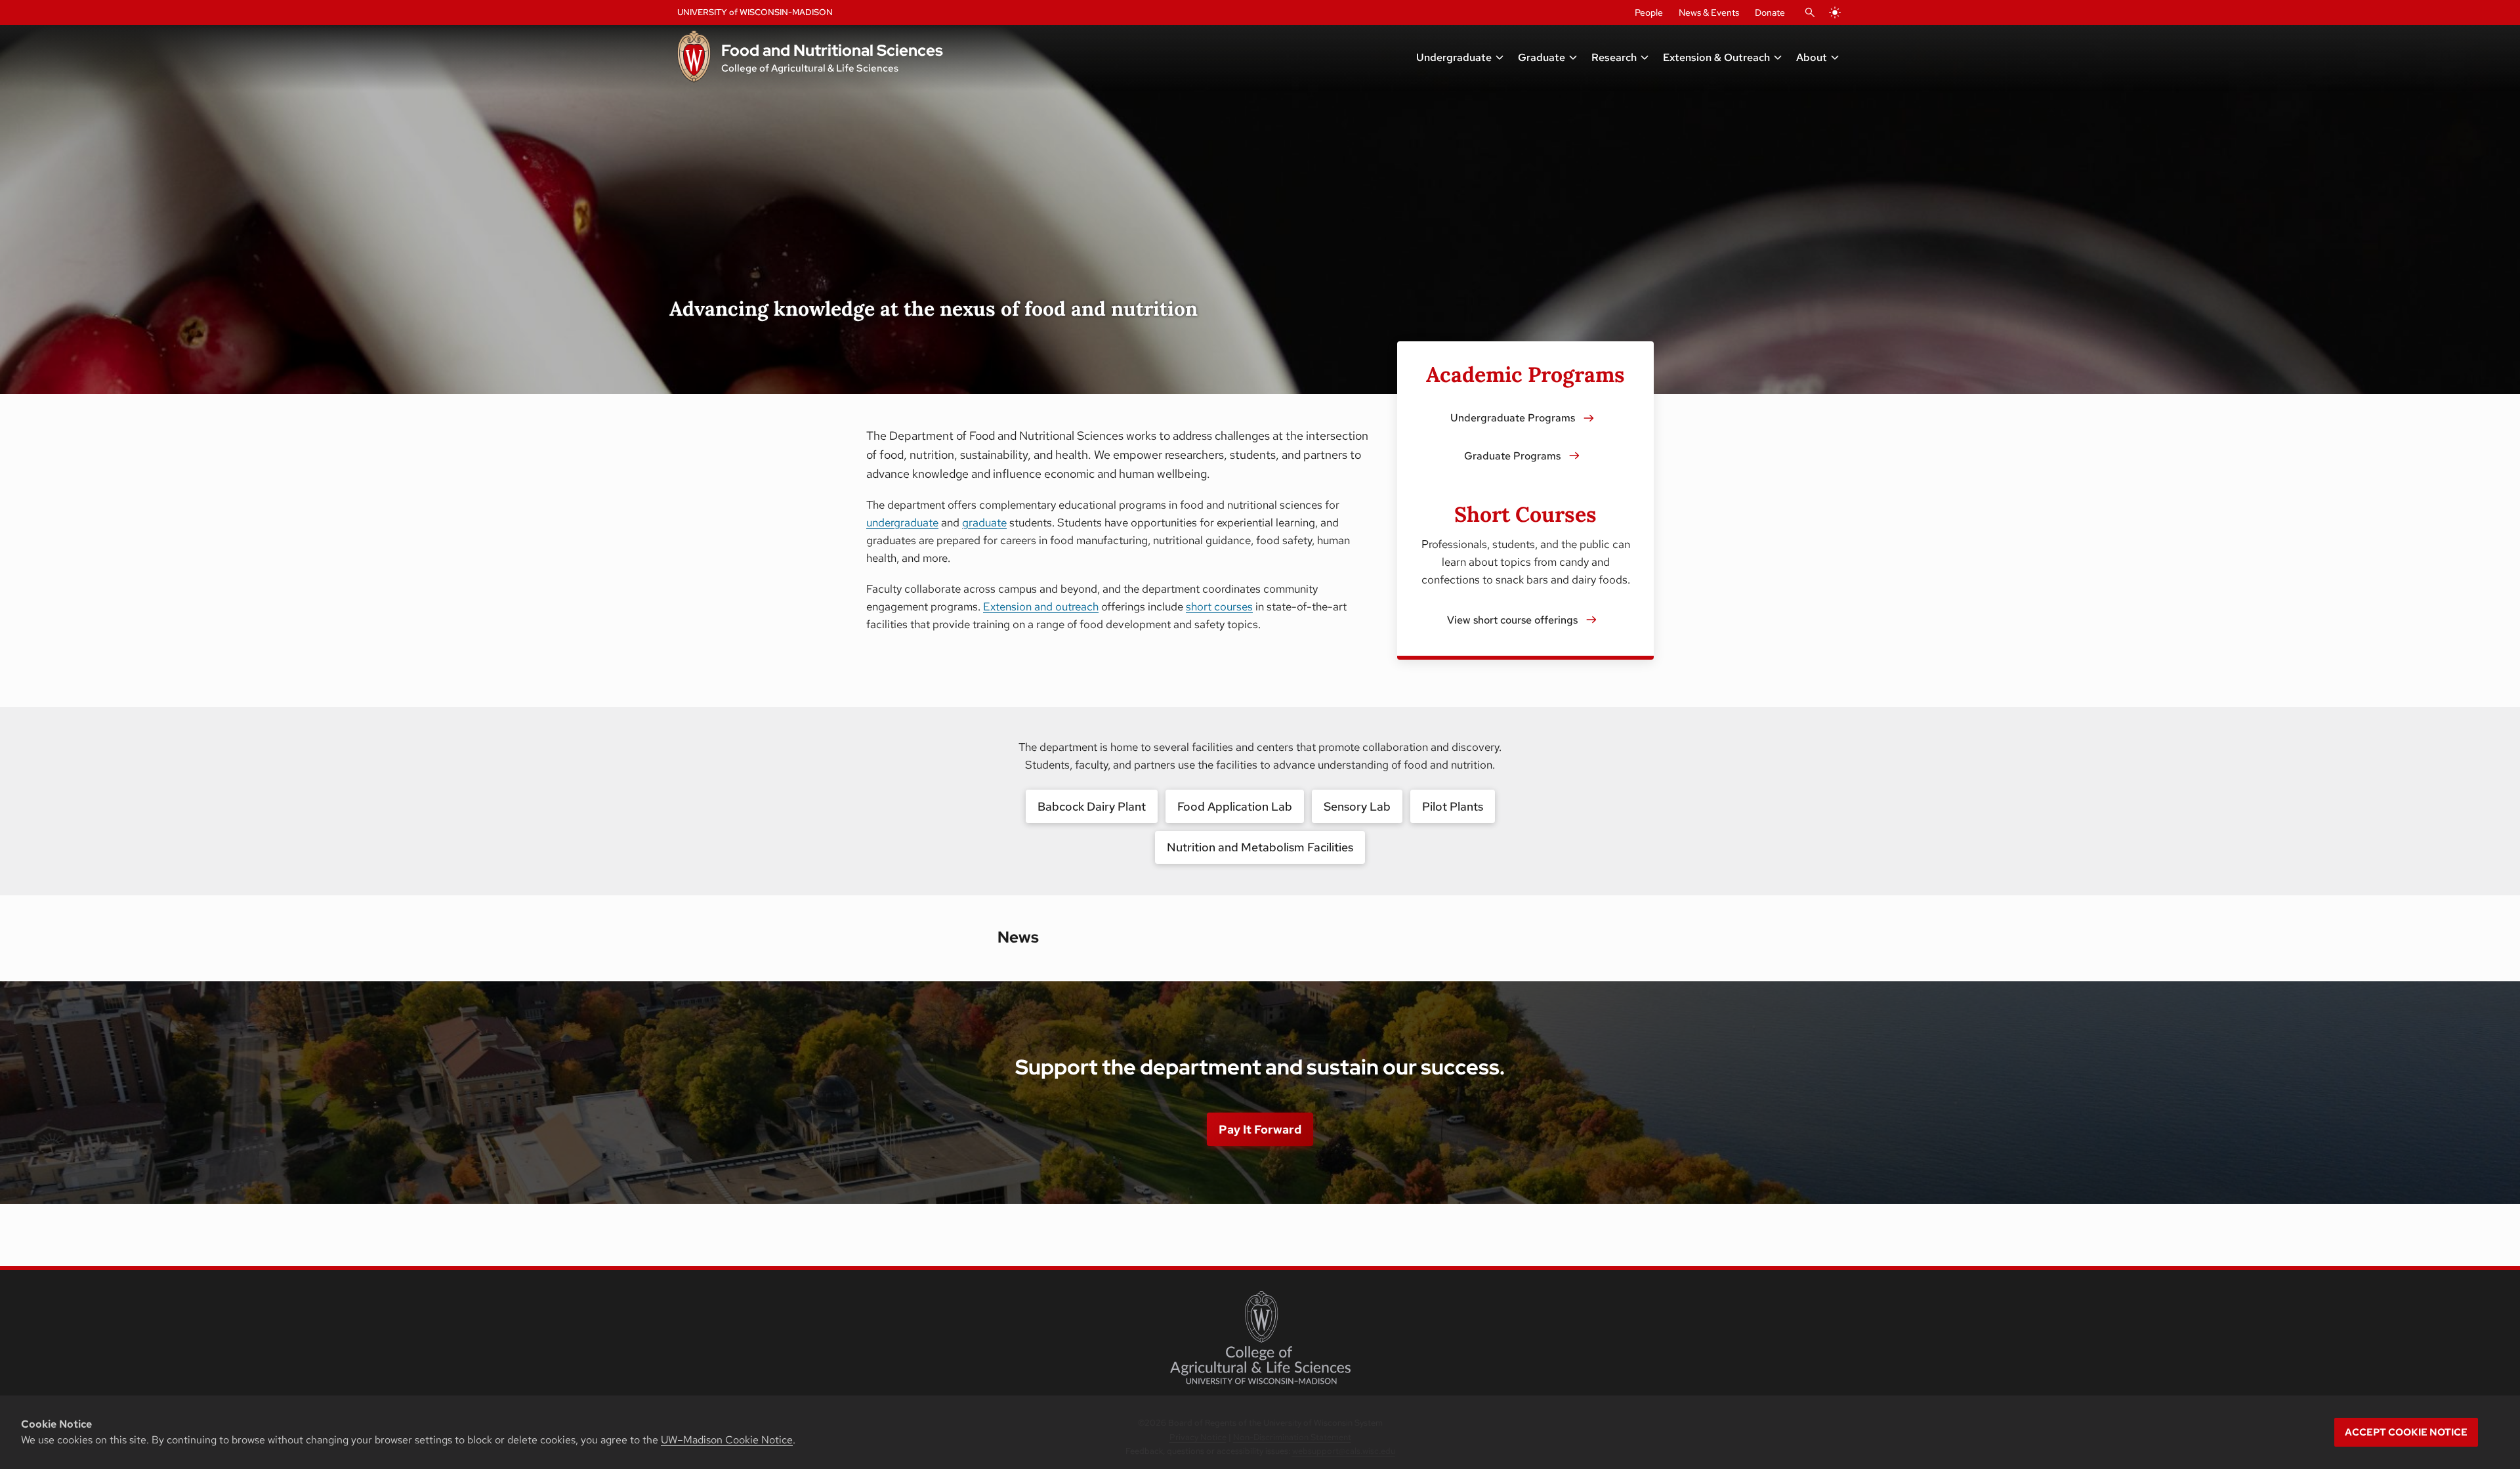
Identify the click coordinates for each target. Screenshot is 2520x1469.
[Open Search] (1810, 12)
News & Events (1709, 12)
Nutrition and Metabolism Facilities (1260, 847)
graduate (984, 522)
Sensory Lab (1357, 806)
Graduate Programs (1512, 456)
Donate (1770, 12)
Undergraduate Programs (1513, 418)
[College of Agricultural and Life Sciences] (1260, 1338)
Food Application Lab (1235, 806)
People (1649, 12)
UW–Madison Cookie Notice (727, 1440)
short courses (1219, 607)
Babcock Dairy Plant (1092, 806)
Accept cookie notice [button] (2406, 1432)
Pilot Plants (1453, 806)
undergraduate (902, 522)
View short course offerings (1512, 620)
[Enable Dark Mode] (1835, 12)
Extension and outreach (1041, 607)
